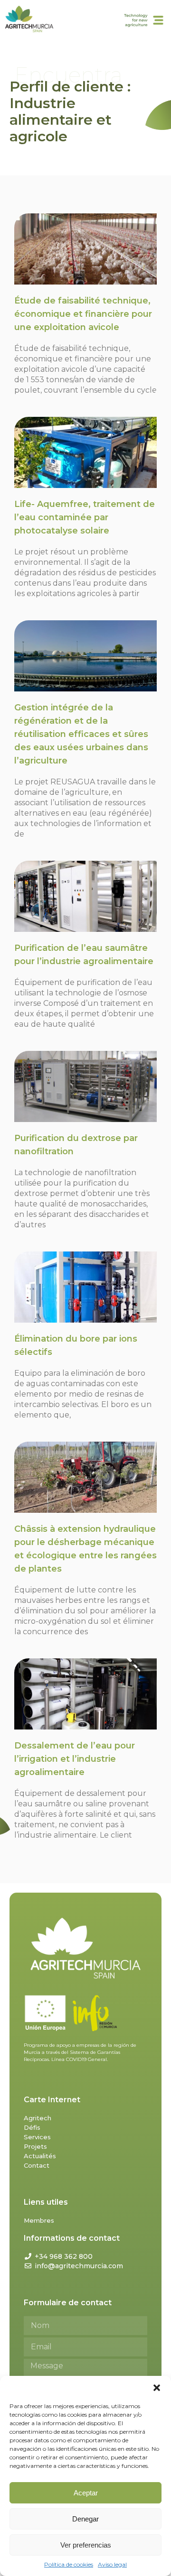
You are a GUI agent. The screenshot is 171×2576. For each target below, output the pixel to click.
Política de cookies (69, 2564)
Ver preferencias (86, 2545)
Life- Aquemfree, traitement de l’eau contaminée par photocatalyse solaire (85, 517)
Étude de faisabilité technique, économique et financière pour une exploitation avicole (83, 314)
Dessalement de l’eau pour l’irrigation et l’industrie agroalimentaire (75, 1759)
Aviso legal (112, 2564)
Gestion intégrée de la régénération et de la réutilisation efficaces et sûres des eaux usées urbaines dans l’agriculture (81, 734)
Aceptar (86, 2493)
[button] (157, 2388)
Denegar (85, 2519)
